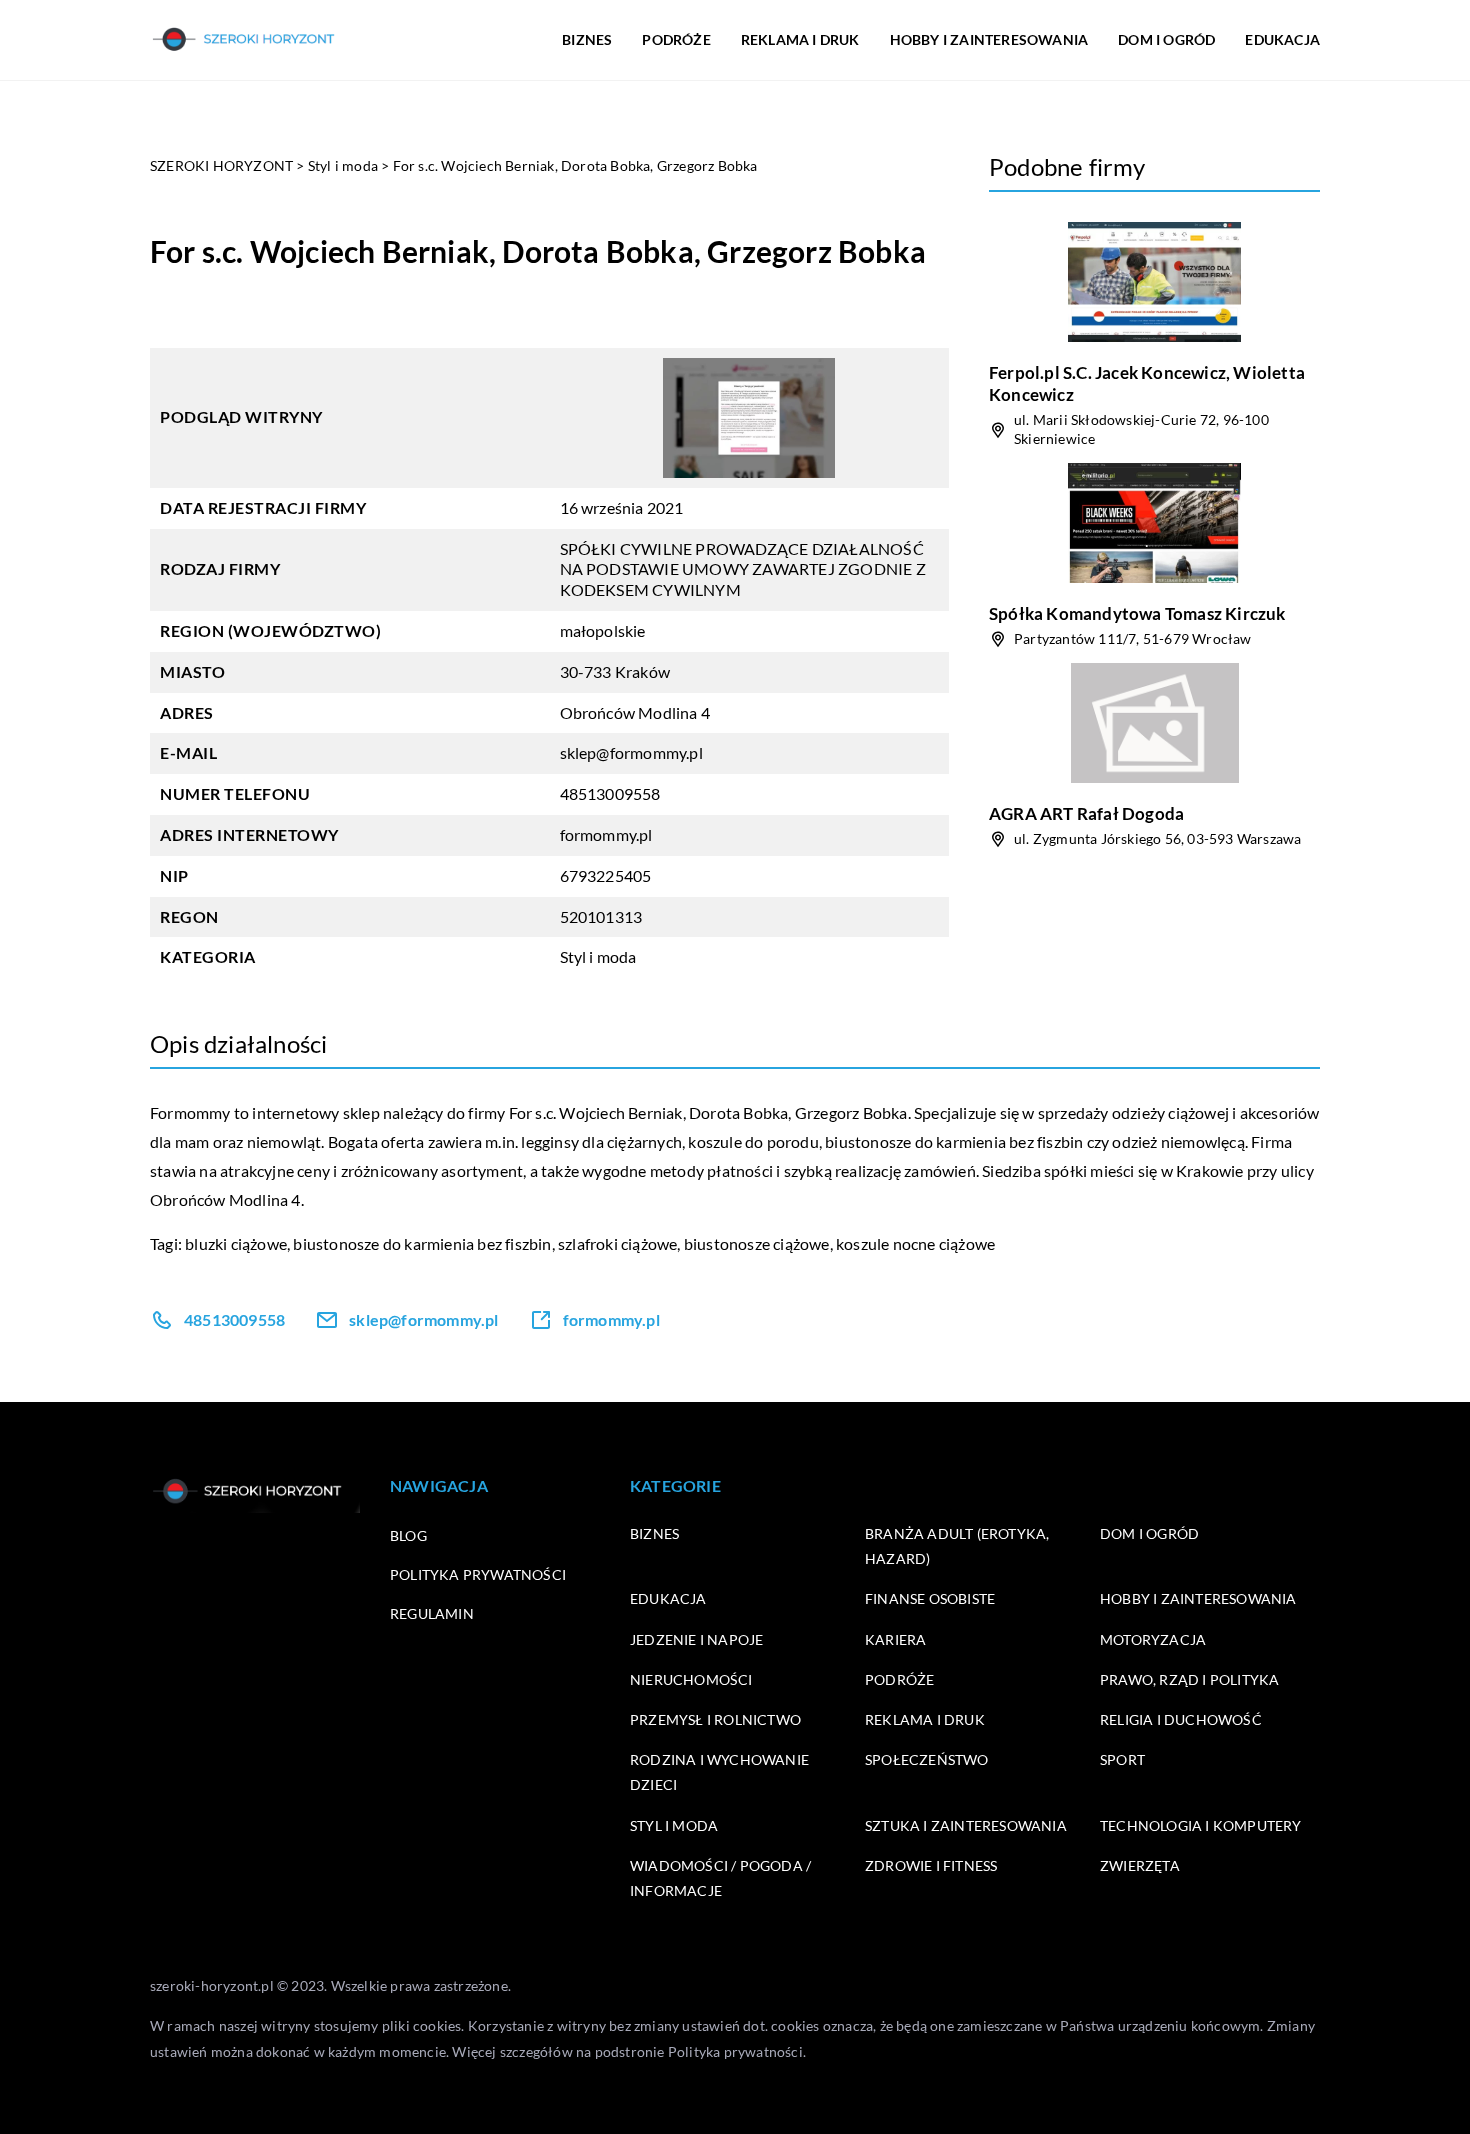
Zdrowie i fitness (931, 1865)
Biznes (654, 1533)
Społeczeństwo (927, 1759)
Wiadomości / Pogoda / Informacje (720, 1878)
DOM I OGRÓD (1166, 39)
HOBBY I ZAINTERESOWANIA (989, 39)
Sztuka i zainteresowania (966, 1825)
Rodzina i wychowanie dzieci (719, 1772)
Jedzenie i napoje (696, 1639)
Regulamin (432, 1613)
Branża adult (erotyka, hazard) (957, 1546)
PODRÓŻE (676, 39)
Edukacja (668, 1598)
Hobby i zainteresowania (1198, 1598)
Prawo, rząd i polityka (1189, 1679)
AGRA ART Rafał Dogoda (1086, 813)
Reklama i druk (925, 1719)
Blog (408, 1535)
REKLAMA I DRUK (800, 39)
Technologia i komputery (1201, 1825)
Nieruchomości (691, 1679)
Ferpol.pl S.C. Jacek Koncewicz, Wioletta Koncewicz (1147, 383)
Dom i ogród (1149, 1533)
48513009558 (610, 793)
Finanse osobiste (930, 1598)
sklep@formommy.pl (631, 752)
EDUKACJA (1282, 39)
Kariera (895, 1639)
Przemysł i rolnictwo (715, 1719)
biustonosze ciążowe (757, 1243)
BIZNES (587, 39)
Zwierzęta (1140, 1865)
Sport (1122, 1759)
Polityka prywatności (478, 1574)
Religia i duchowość (1181, 1719)
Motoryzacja (1153, 1639)
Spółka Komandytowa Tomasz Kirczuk (1137, 613)
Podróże (899, 1679)
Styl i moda (598, 956)
